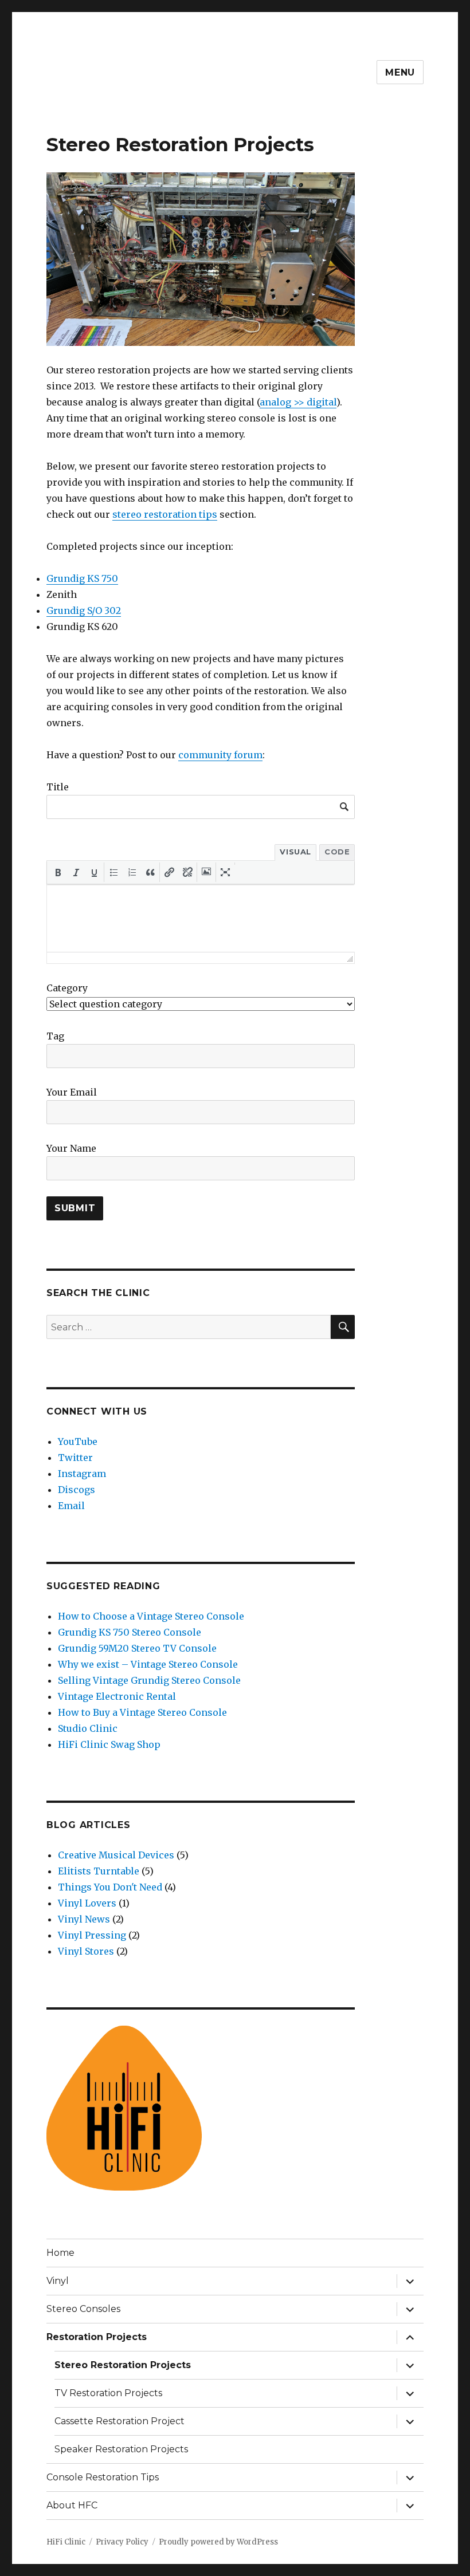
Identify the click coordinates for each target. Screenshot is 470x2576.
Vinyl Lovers (87, 1903)
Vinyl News (84, 1919)
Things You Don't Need (110, 1887)
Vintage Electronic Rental (117, 1696)
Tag (55, 1036)
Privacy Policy (122, 2542)
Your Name (71, 1148)
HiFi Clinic (66, 2542)
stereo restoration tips (165, 514)
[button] (58, 872)
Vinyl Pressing (92, 1935)
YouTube (78, 1441)
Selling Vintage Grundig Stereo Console (149, 1680)
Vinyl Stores (86, 1951)
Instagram (82, 1474)
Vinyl (58, 2281)
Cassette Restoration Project (120, 2421)
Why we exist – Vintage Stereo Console (148, 1664)
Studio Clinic (88, 1728)
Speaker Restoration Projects (121, 2449)
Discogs (77, 1490)
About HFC (72, 2505)
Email (71, 1506)
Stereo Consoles (83, 2309)
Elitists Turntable (99, 1871)
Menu (400, 72)
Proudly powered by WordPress (218, 2542)
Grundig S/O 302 (84, 610)
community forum (220, 755)
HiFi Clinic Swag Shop (109, 1744)
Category (67, 988)
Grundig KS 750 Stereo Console (130, 1632)
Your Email (72, 1092)
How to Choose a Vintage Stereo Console (151, 1616)
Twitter (75, 1458)
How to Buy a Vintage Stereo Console (142, 1712)
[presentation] (58, 872)
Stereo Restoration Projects (123, 2365)
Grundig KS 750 (82, 578)
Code (337, 852)
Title (58, 787)
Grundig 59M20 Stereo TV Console (137, 1648)
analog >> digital (298, 402)
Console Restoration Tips (103, 2477)
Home (60, 2253)
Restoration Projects (97, 2337)
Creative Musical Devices (116, 1855)
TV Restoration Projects (108, 2393)
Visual (295, 852)
